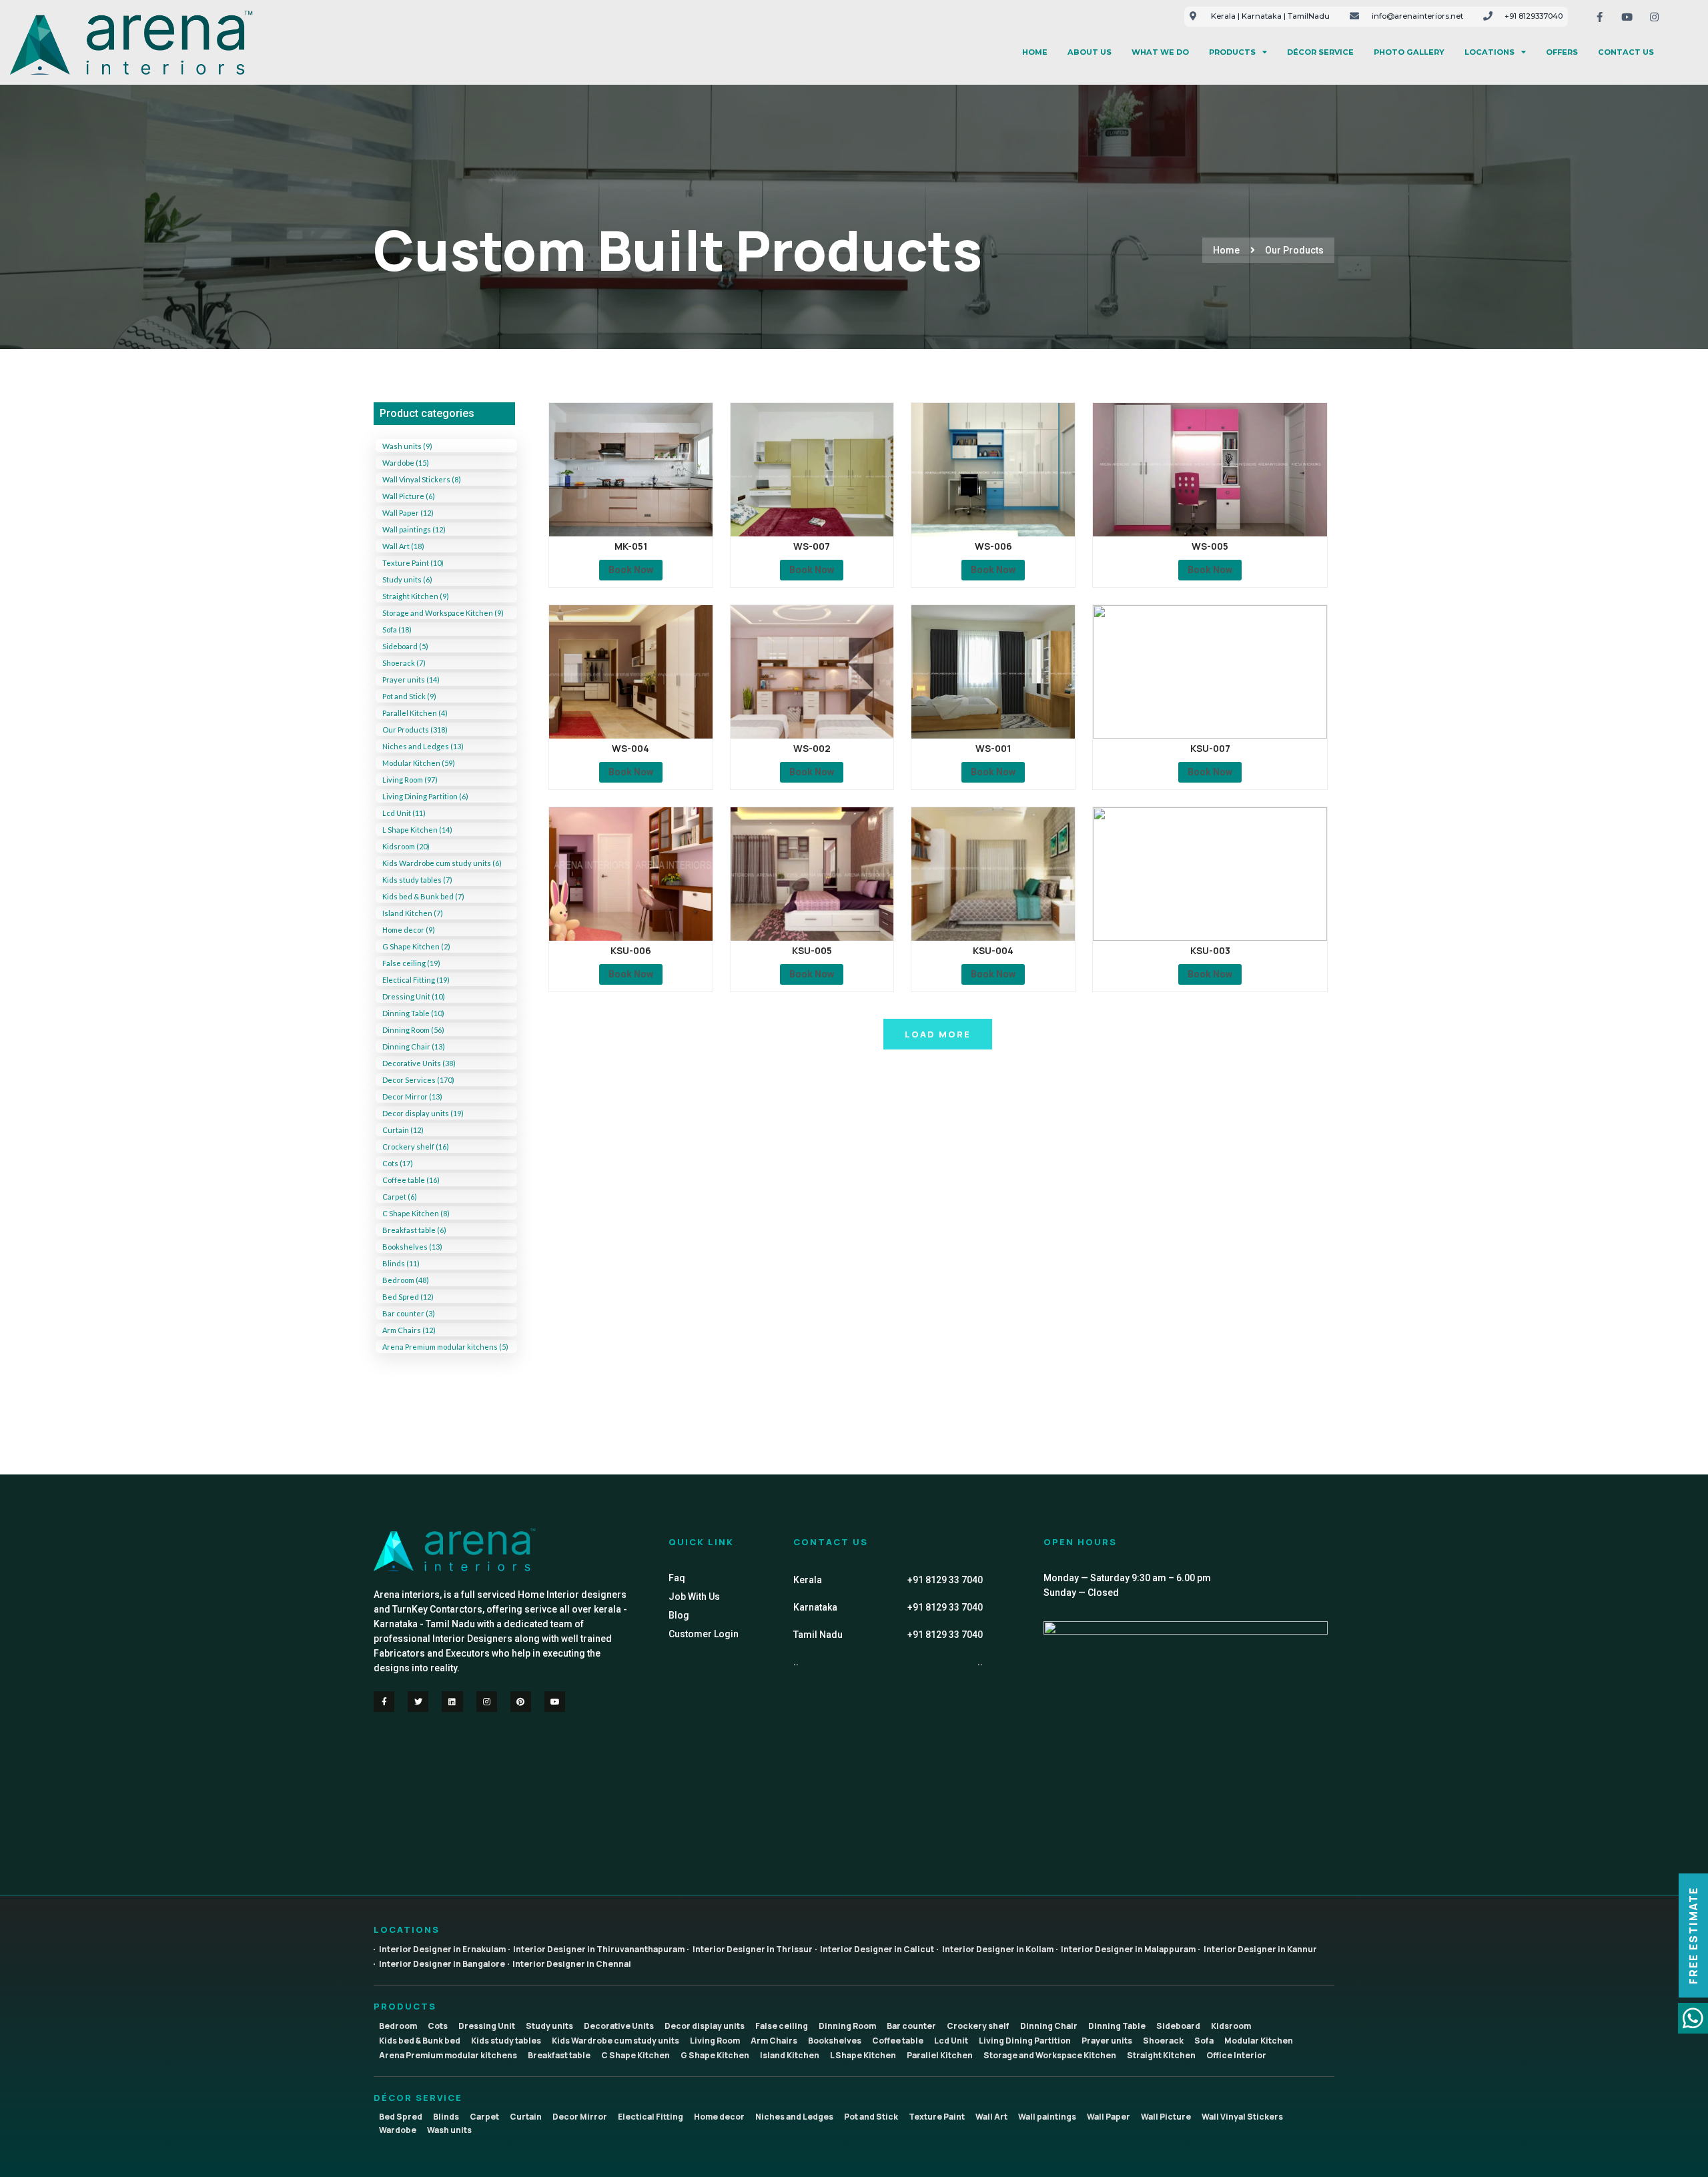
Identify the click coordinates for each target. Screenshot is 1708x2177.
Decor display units (705, 2026)
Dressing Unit (487, 2026)
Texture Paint (937, 2117)
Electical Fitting (651, 2117)
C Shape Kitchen (635, 2055)
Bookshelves (835, 2041)
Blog (679, 1615)
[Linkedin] (452, 1702)
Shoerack (1163, 2041)
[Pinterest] (521, 1702)
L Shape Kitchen (863, 2055)
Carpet (484, 2117)
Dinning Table (1117, 2026)
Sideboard (1178, 2026)
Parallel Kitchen (940, 2055)
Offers (1562, 52)
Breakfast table (559, 2055)
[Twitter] (418, 1702)
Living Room (715, 2041)
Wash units (449, 2130)
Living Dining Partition (1025, 2041)
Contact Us (1626, 52)
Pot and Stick (871, 2117)
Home (1035, 52)
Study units (549, 2026)
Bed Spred (401, 2117)
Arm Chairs (774, 2041)
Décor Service (1320, 52)
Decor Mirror (580, 2117)
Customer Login (704, 1634)
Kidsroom (1231, 2026)
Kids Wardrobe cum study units (615, 2041)
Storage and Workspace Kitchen (1050, 2055)
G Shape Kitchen (715, 2055)
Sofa (1204, 2041)
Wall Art (991, 2117)
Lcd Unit (951, 2041)
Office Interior (1236, 2055)
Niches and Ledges (794, 2117)
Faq (677, 1578)
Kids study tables (506, 2041)
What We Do (1160, 52)
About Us (1090, 52)
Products (1232, 52)
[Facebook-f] (1599, 17)
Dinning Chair (1049, 2026)
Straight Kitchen (1161, 2055)
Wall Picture (1166, 2117)
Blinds (446, 2117)
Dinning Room (847, 2026)
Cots (438, 2026)
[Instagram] (1654, 17)
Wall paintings (1047, 2117)
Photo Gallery (1409, 52)
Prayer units (1107, 2041)
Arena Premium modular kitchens (448, 2055)
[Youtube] (1627, 17)
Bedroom (398, 2026)
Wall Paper (1109, 2117)
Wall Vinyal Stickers (1242, 2117)
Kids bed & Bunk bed (420, 2041)
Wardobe (398, 2130)
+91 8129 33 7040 (945, 1580)
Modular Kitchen (1259, 2041)
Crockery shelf (978, 2026)
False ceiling (782, 2026)
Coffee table (898, 2041)
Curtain (526, 2117)
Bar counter (911, 2026)
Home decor (719, 2117)
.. (980, 1662)
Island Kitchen (790, 2055)
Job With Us (694, 1597)
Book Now (631, 570)
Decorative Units (619, 2026)
